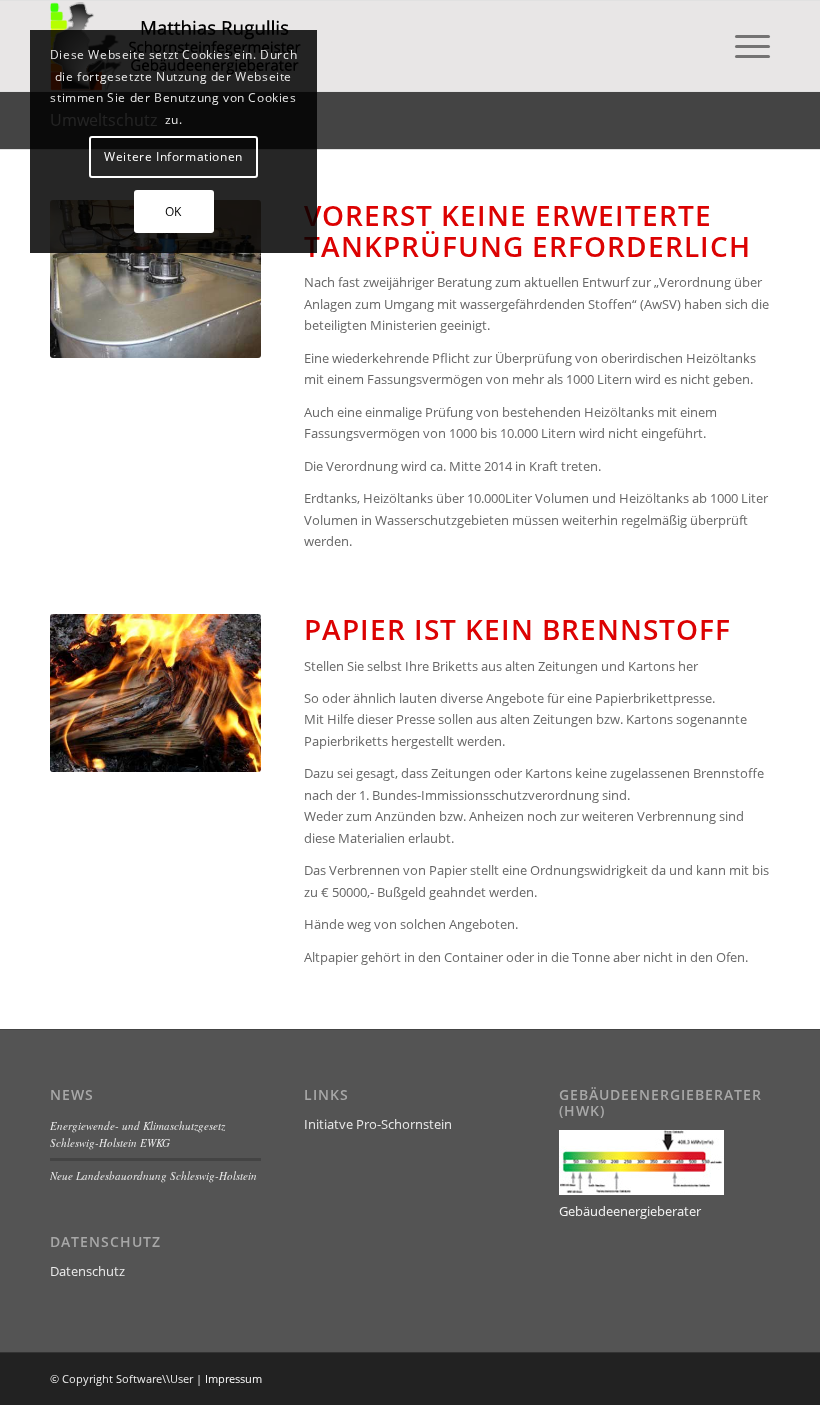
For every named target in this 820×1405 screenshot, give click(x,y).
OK (173, 211)
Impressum (233, 1378)
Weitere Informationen (173, 156)
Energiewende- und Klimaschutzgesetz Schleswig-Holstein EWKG (137, 1134)
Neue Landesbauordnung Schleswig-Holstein (153, 1175)
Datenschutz (87, 1271)
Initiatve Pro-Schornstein (378, 1124)
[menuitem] (742, 46)
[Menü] (742, 46)
